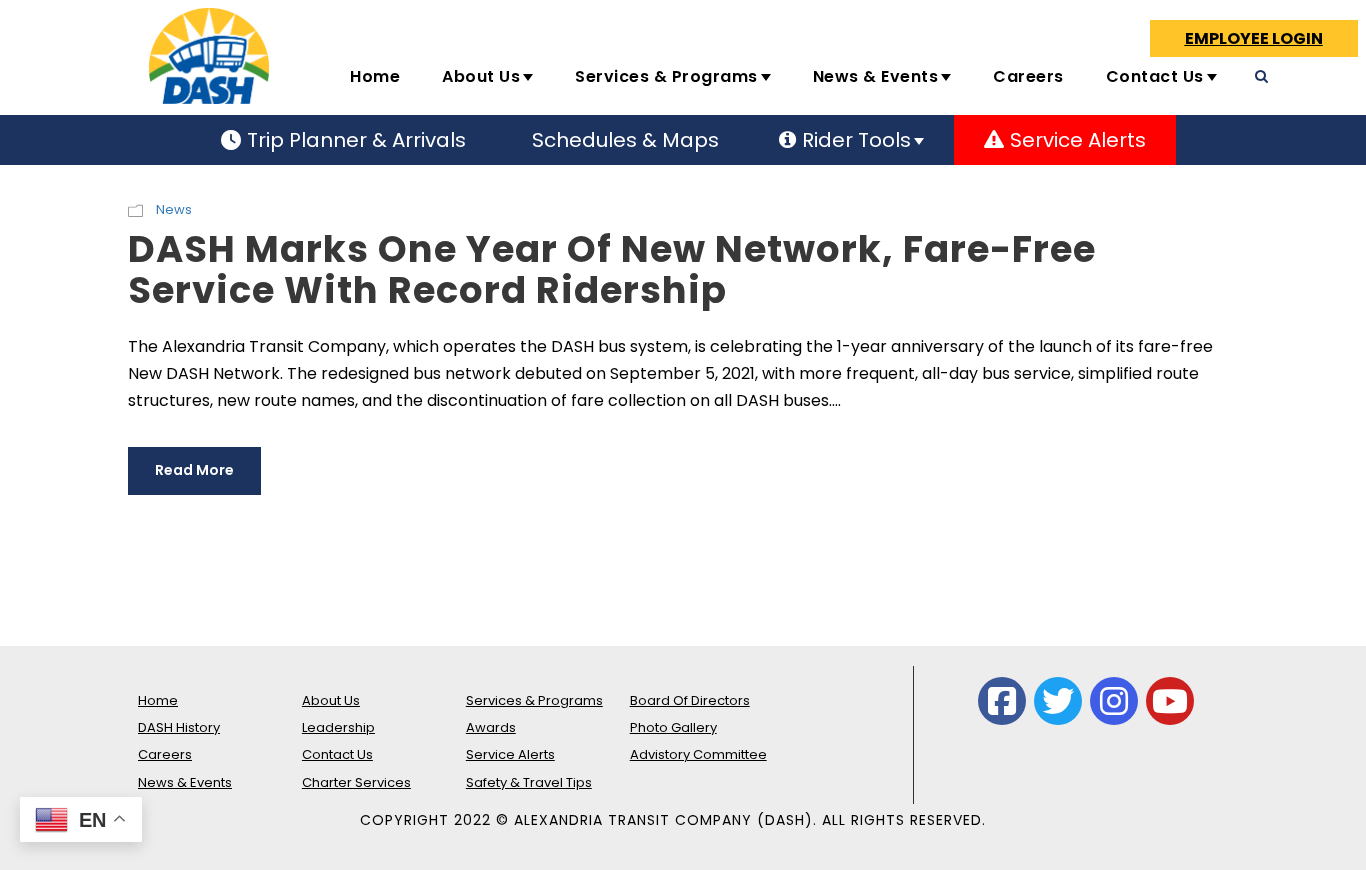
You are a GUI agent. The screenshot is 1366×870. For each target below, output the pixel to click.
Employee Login (1254, 38)
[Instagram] (1114, 701)
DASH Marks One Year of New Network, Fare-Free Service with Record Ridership (612, 269)
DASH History (179, 727)
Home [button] (375, 76)
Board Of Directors (690, 700)
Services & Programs (666, 76)
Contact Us (1155, 76)
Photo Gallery (673, 727)
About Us (481, 76)
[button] (1075, 140)
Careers (1028, 76)
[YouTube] (1170, 701)
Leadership (338, 727)
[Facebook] (1002, 701)
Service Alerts (510, 754)
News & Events (876, 76)
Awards (491, 727)
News (174, 209)
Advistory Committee (698, 754)
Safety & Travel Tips (529, 782)
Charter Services (356, 782)
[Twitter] (1058, 701)
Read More (194, 470)
